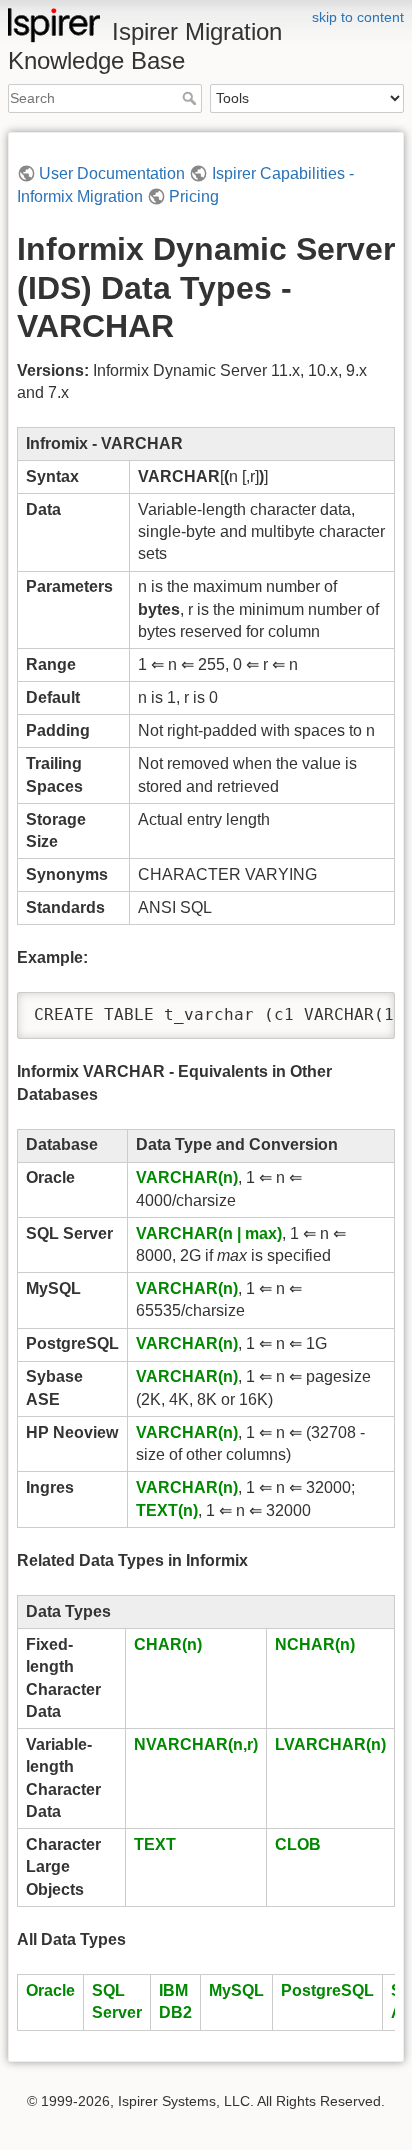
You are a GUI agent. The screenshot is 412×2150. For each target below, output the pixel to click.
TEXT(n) (167, 1510)
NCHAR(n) (315, 1644)
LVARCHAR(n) (330, 1744)
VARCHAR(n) (187, 1177)
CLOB (298, 1844)
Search (191, 98)
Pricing (194, 196)
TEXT (155, 1844)
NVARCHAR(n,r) (196, 1744)
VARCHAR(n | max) (209, 1233)
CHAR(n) (168, 1644)
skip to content (358, 17)
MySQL (236, 1990)
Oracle (50, 1990)
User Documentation (112, 173)
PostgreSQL (327, 1990)
